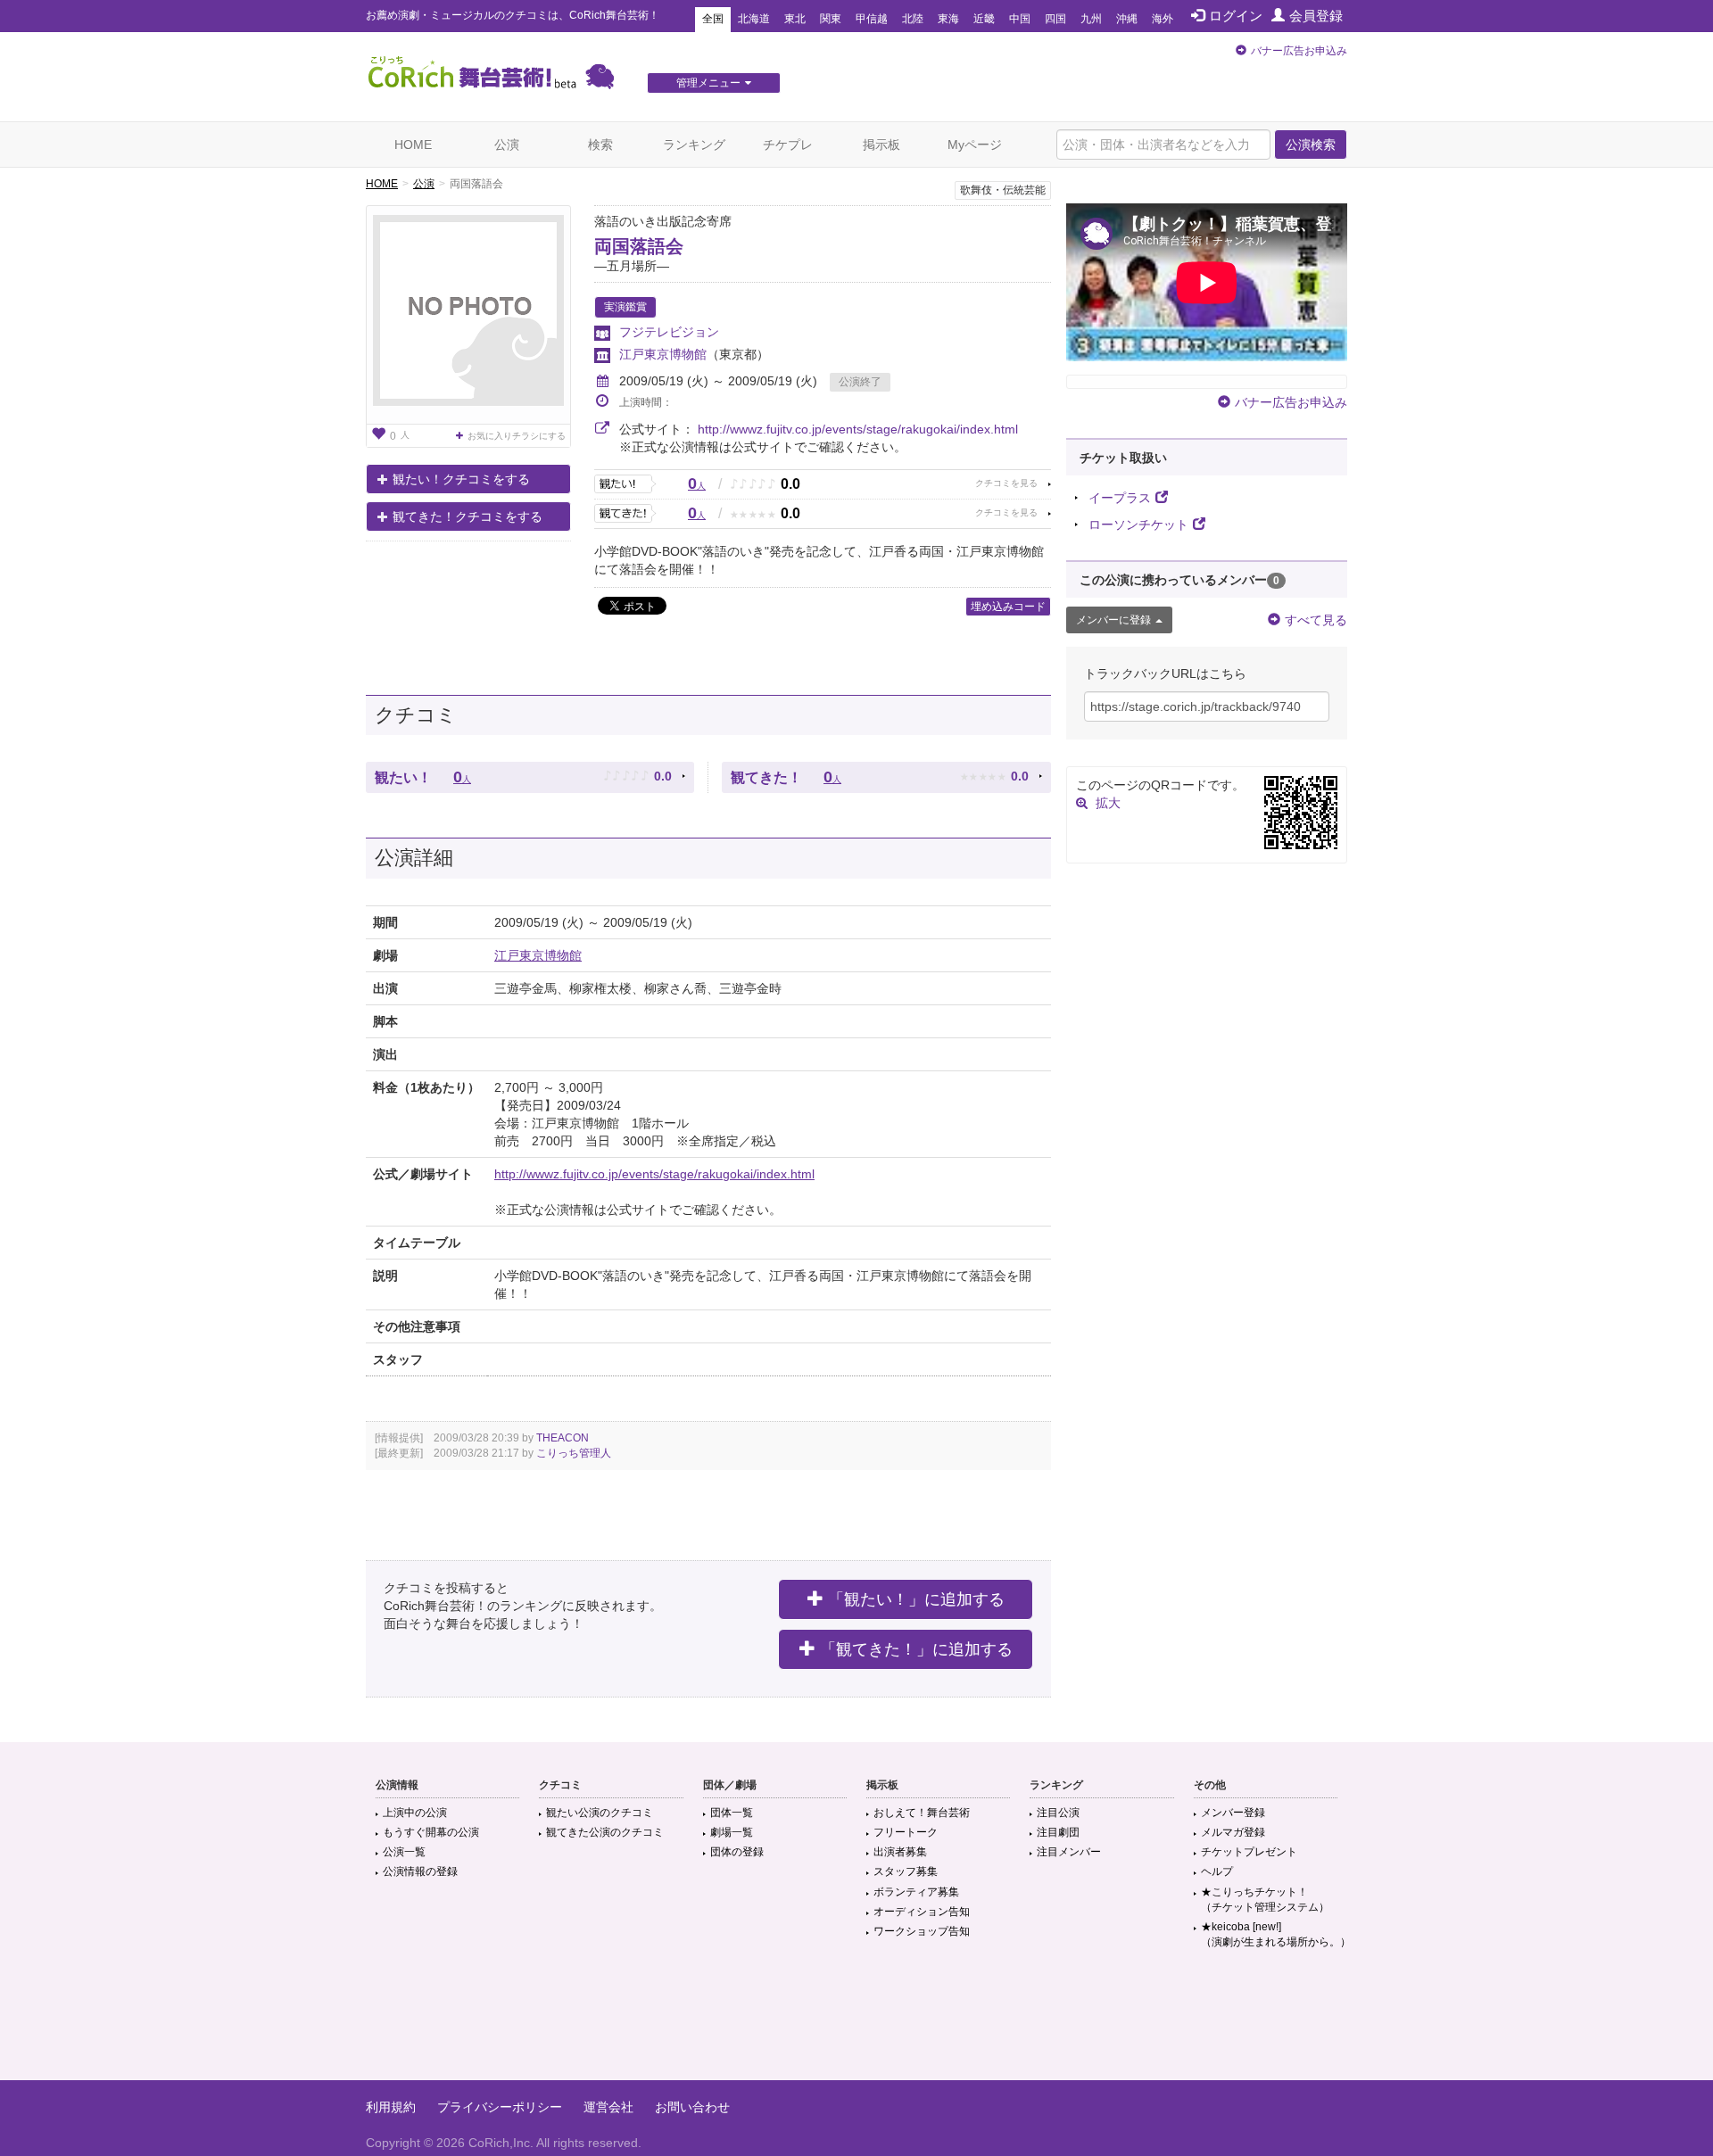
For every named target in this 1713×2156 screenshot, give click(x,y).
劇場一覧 (732, 1832)
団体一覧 (732, 1813)
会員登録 (1316, 16)
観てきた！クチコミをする (468, 516)
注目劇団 (1058, 1832)
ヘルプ (1217, 1871)
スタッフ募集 (906, 1871)
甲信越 (872, 19)
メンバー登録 (1233, 1813)
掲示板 (881, 145)
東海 (948, 19)
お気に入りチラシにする (517, 436)
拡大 (1108, 803)
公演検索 (1311, 145)
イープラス (1120, 498)
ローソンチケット (1138, 525)
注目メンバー (1069, 1852)
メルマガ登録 (1233, 1832)
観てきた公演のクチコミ (605, 1832)
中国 (1020, 19)
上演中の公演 (415, 1813)
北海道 (754, 19)
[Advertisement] (856, 2022)
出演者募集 (900, 1852)
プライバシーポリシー (500, 2107)
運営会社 (608, 2107)
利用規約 (391, 2107)
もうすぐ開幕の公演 (431, 1832)
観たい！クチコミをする (461, 479)
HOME (413, 145)
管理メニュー (708, 83)
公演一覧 (404, 1852)
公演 (507, 145)
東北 (795, 19)
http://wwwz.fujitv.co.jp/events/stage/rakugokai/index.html (858, 429)
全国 (713, 19)
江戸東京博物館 (663, 354)
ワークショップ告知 (922, 1931)
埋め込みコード (1008, 607)
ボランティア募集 (916, 1892)
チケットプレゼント (1249, 1852)
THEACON (563, 1438)
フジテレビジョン (669, 332)
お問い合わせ (692, 2107)
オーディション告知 (922, 1912)
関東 (831, 19)
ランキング (694, 145)
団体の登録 (737, 1852)
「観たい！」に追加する (916, 1599)
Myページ (975, 145)
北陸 (913, 19)
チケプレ (788, 145)
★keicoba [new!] (1276, 1934)
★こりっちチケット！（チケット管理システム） (1265, 1900)
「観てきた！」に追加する (916, 1649)
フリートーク (906, 1832)
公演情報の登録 (420, 1871)
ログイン (1236, 16)
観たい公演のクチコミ (600, 1813)
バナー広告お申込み (1299, 51)
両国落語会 (639, 246)
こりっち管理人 (574, 1453)
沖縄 (1127, 19)
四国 (1055, 19)
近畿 (984, 19)
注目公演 (1058, 1813)
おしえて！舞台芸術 (922, 1813)
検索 (600, 145)
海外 (1163, 19)
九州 (1091, 19)
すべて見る (1316, 620)
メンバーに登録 (1113, 620)
